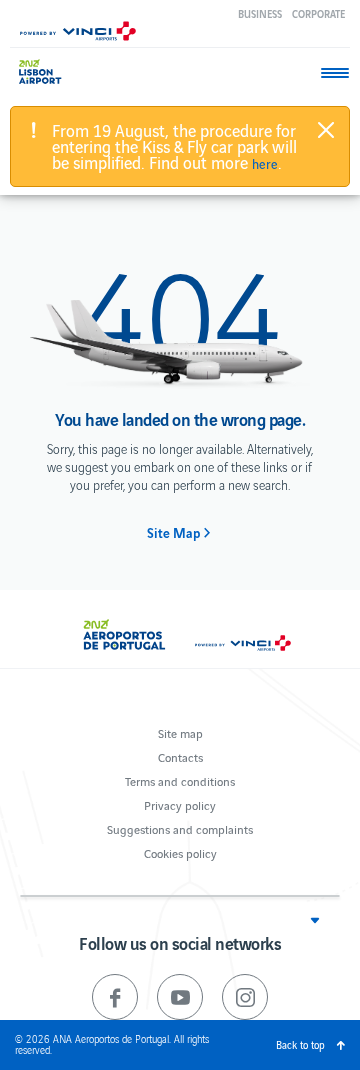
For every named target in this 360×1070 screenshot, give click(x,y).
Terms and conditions (180, 780)
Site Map (173, 533)
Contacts (180, 756)
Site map (180, 732)
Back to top (300, 1044)
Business (260, 13)
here (265, 164)
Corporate (318, 13)
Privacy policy (180, 804)
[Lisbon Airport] (49, 71)
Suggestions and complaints (180, 828)
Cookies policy (180, 852)
